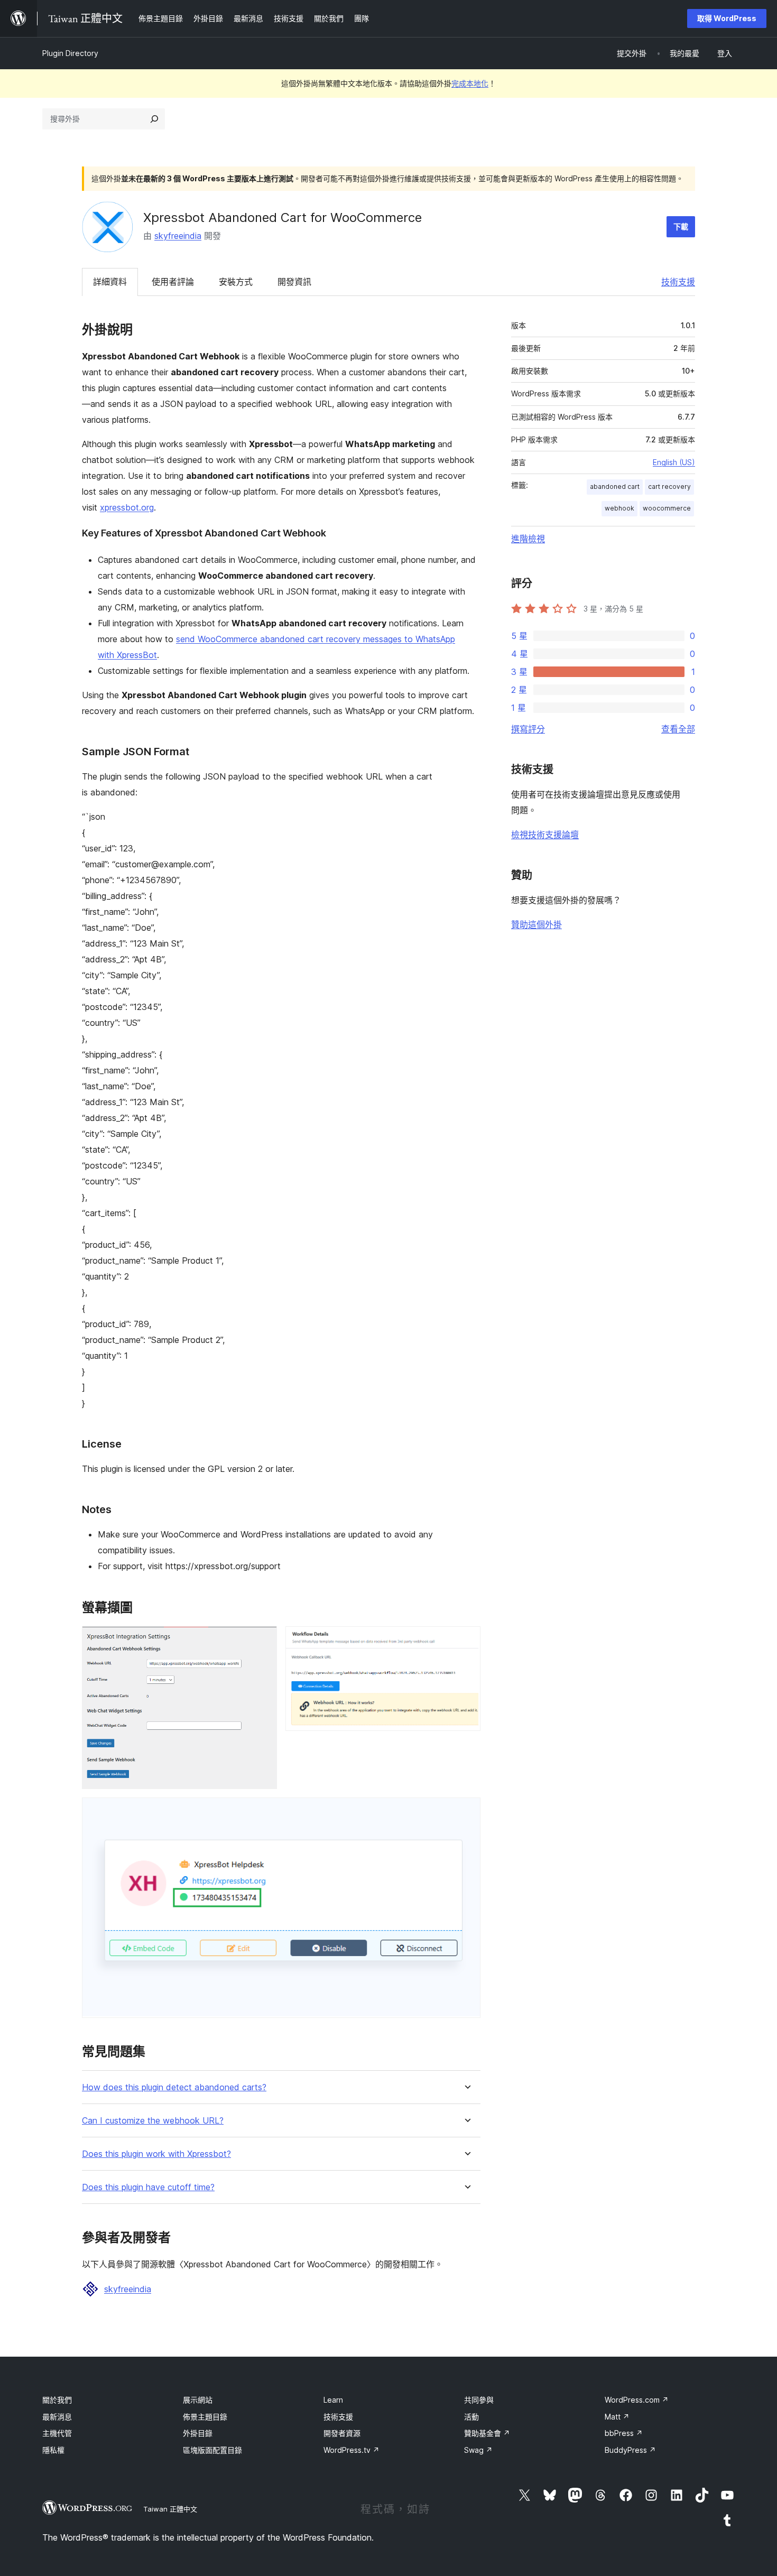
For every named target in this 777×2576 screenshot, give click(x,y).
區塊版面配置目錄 (212, 2450)
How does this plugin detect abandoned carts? (174, 2087)
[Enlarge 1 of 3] (263, 1641)
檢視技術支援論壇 (545, 835)
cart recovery (669, 487)
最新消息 (57, 2417)
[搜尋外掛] (154, 119)
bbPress (624, 2433)
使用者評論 (173, 282)
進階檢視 (528, 539)
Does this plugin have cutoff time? (148, 2187)
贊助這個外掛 (536, 924)
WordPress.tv (351, 2450)
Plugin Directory (70, 53)
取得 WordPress (727, 18)
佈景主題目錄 (205, 2417)
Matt (617, 2417)
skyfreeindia (178, 236)
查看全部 (678, 729)
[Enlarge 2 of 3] (466, 1641)
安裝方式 (236, 282)
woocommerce (667, 508)
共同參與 (479, 2400)
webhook (619, 508)
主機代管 (57, 2433)
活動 (471, 2417)
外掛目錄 (198, 2433)
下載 (681, 226)
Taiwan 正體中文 (170, 2509)
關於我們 (57, 2400)
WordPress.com (637, 2400)
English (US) (674, 462)
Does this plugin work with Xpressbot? (156, 2154)
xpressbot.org (127, 507)
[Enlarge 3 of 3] (466, 1812)
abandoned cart (615, 487)
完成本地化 (470, 83)
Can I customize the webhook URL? (153, 2121)
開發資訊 (294, 282)
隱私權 (53, 2450)
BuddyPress (630, 2450)
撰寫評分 (528, 729)
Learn (333, 2400)
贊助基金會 (487, 2433)
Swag (478, 2450)
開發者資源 (342, 2433)
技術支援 (678, 282)
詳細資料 (110, 282)
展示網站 (198, 2400)
